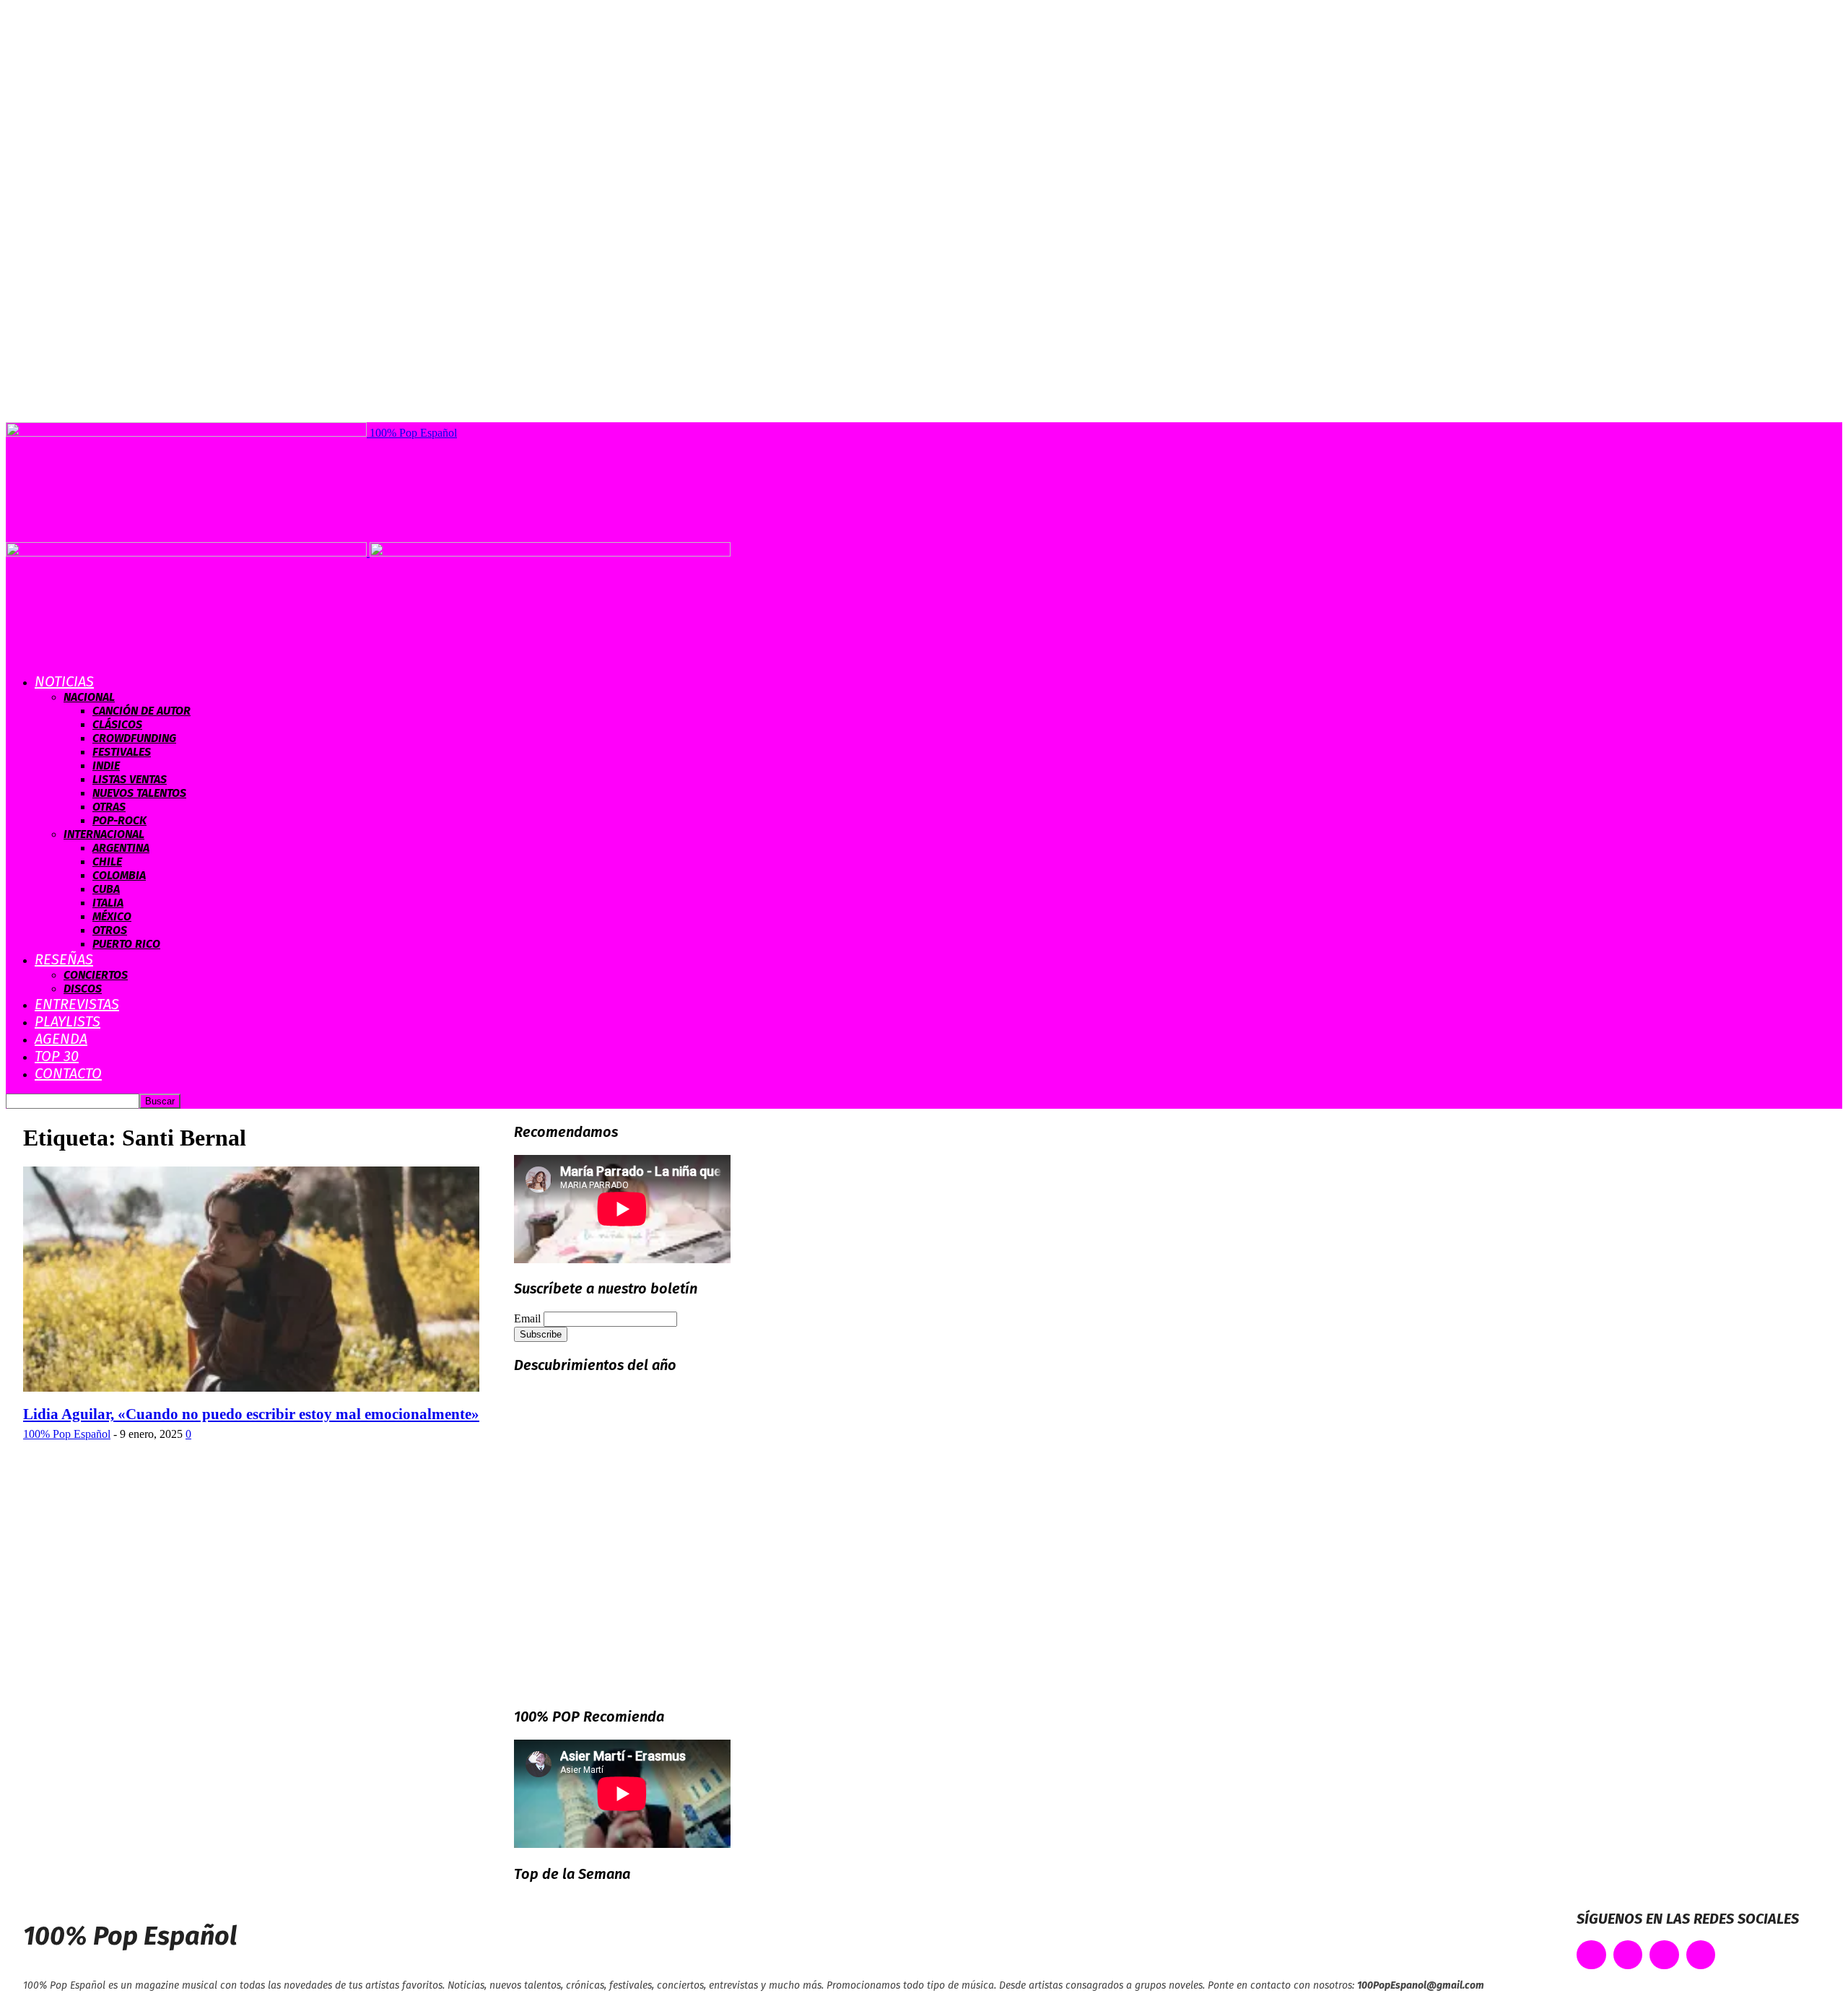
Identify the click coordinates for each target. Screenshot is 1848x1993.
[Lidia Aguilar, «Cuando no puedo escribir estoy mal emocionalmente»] (251, 1388)
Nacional (89, 697)
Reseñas (64, 959)
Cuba (106, 889)
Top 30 (57, 1056)
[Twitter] (1628, 1955)
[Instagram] (1664, 1955)
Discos (83, 989)
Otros (110, 930)
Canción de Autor (141, 711)
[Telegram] (1701, 1955)
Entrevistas (77, 1004)
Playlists (67, 1021)
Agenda (61, 1039)
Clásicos (117, 724)
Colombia (119, 875)
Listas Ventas (130, 779)
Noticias (64, 681)
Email (527, 1318)
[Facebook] (1591, 1955)
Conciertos (96, 975)
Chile (107, 862)
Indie (106, 766)
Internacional (104, 834)
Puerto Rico (126, 944)
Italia (108, 903)
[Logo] (188, 553)
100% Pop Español (67, 1434)
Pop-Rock (119, 820)
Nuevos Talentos (139, 793)
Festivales (122, 752)
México (112, 916)
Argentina (121, 848)
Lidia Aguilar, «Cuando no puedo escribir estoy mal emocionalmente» (251, 1414)
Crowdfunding (134, 738)
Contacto (68, 1073)
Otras (109, 807)
